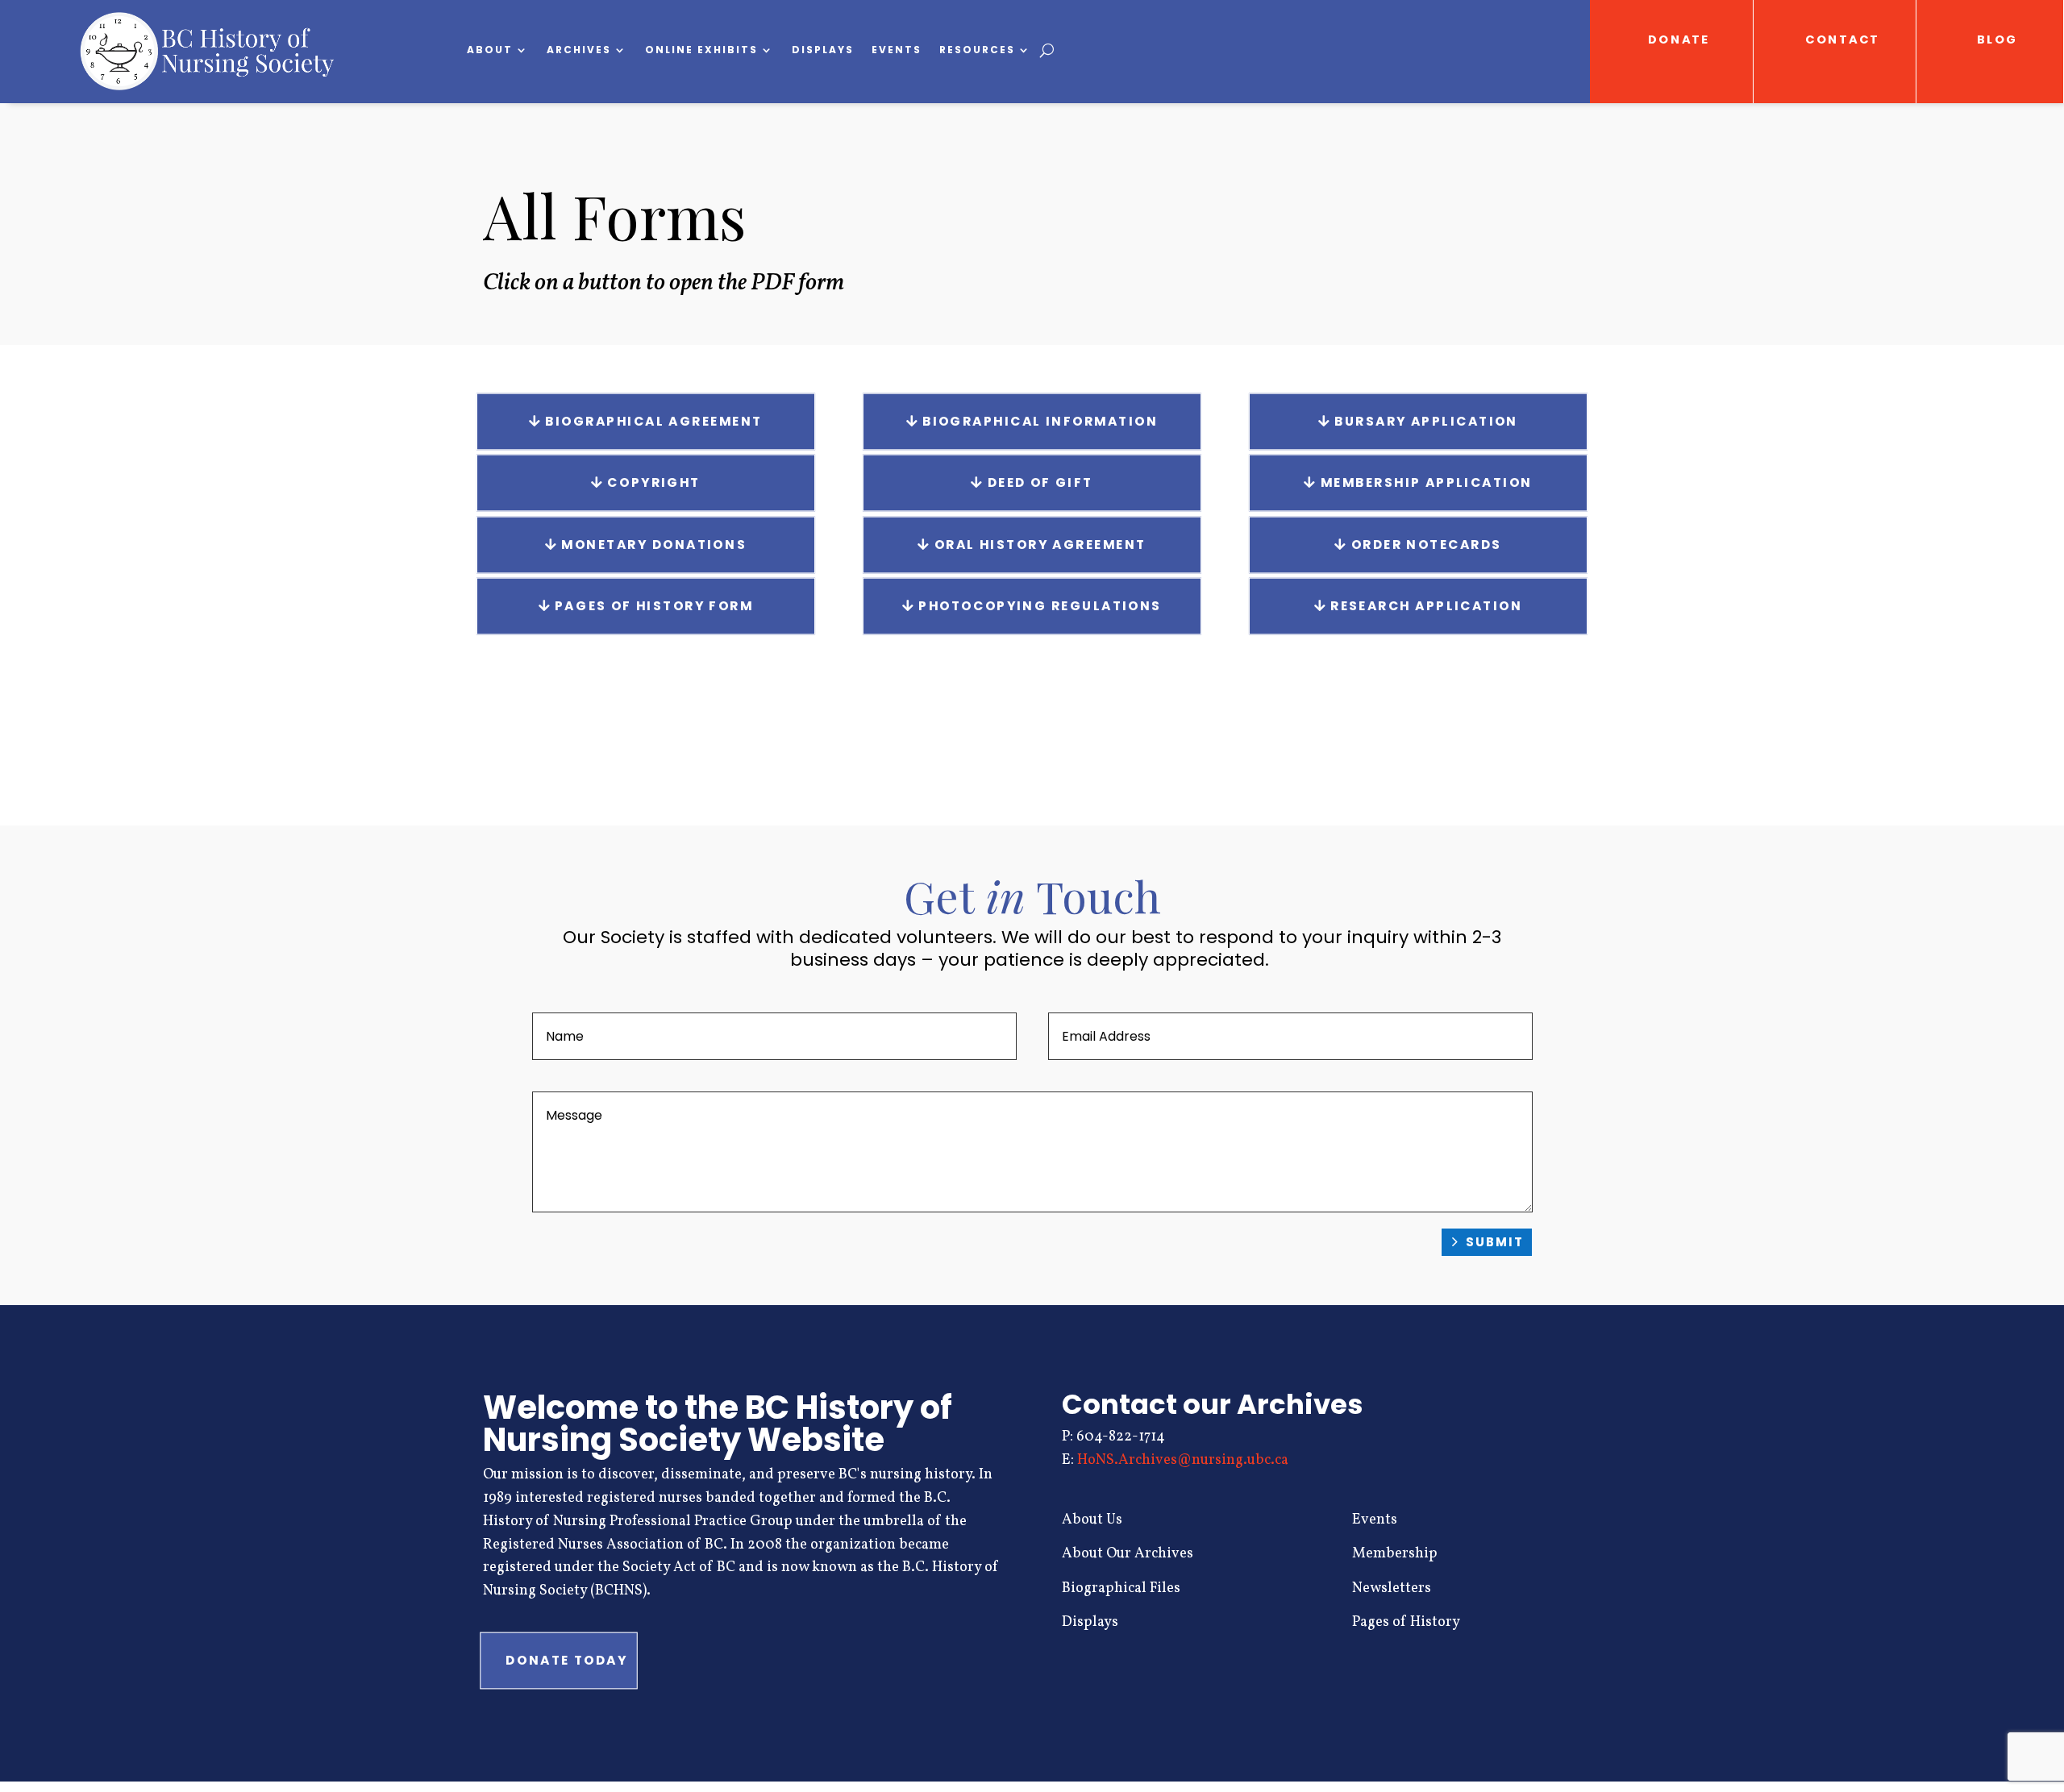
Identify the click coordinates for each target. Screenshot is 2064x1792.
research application (1426, 606)
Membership (1395, 1554)
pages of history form (654, 606)
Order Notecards (1426, 544)
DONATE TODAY (566, 1661)
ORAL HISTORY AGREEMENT (1040, 544)
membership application (1427, 483)
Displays (823, 50)
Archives (579, 50)
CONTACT (1843, 40)
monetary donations (654, 544)
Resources (977, 50)
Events (897, 50)
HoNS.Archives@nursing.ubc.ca (1183, 1460)
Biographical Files (1121, 1588)
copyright (653, 483)
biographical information (1040, 421)
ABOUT (490, 50)
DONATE (1679, 40)
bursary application (1426, 421)
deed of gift (1040, 483)
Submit (1495, 1242)
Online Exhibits (701, 50)
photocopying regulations (1040, 606)
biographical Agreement (653, 421)
